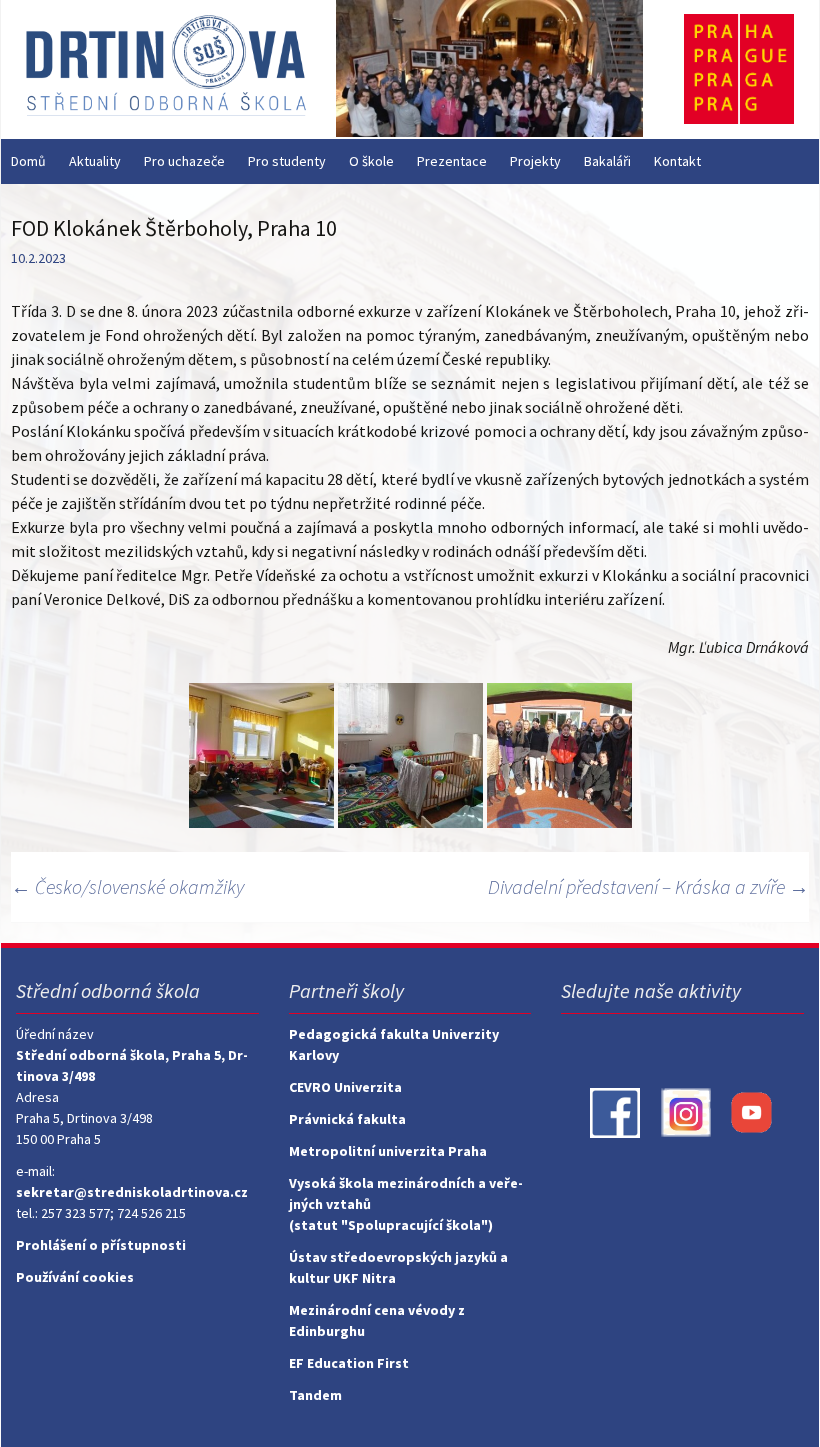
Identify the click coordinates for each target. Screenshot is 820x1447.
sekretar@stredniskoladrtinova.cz (132, 1192)
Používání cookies (75, 1277)
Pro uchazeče (184, 161)
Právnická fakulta (347, 1119)
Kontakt (677, 161)
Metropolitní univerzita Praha (388, 1151)
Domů (28, 161)
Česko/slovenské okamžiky (127, 886)
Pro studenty (287, 161)
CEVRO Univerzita (345, 1087)
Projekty (535, 161)
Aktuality (95, 161)
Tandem (315, 1395)
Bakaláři (607, 161)
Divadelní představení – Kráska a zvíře (648, 886)
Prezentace (452, 161)
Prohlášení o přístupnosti (101, 1245)
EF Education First (349, 1363)
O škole (371, 161)
